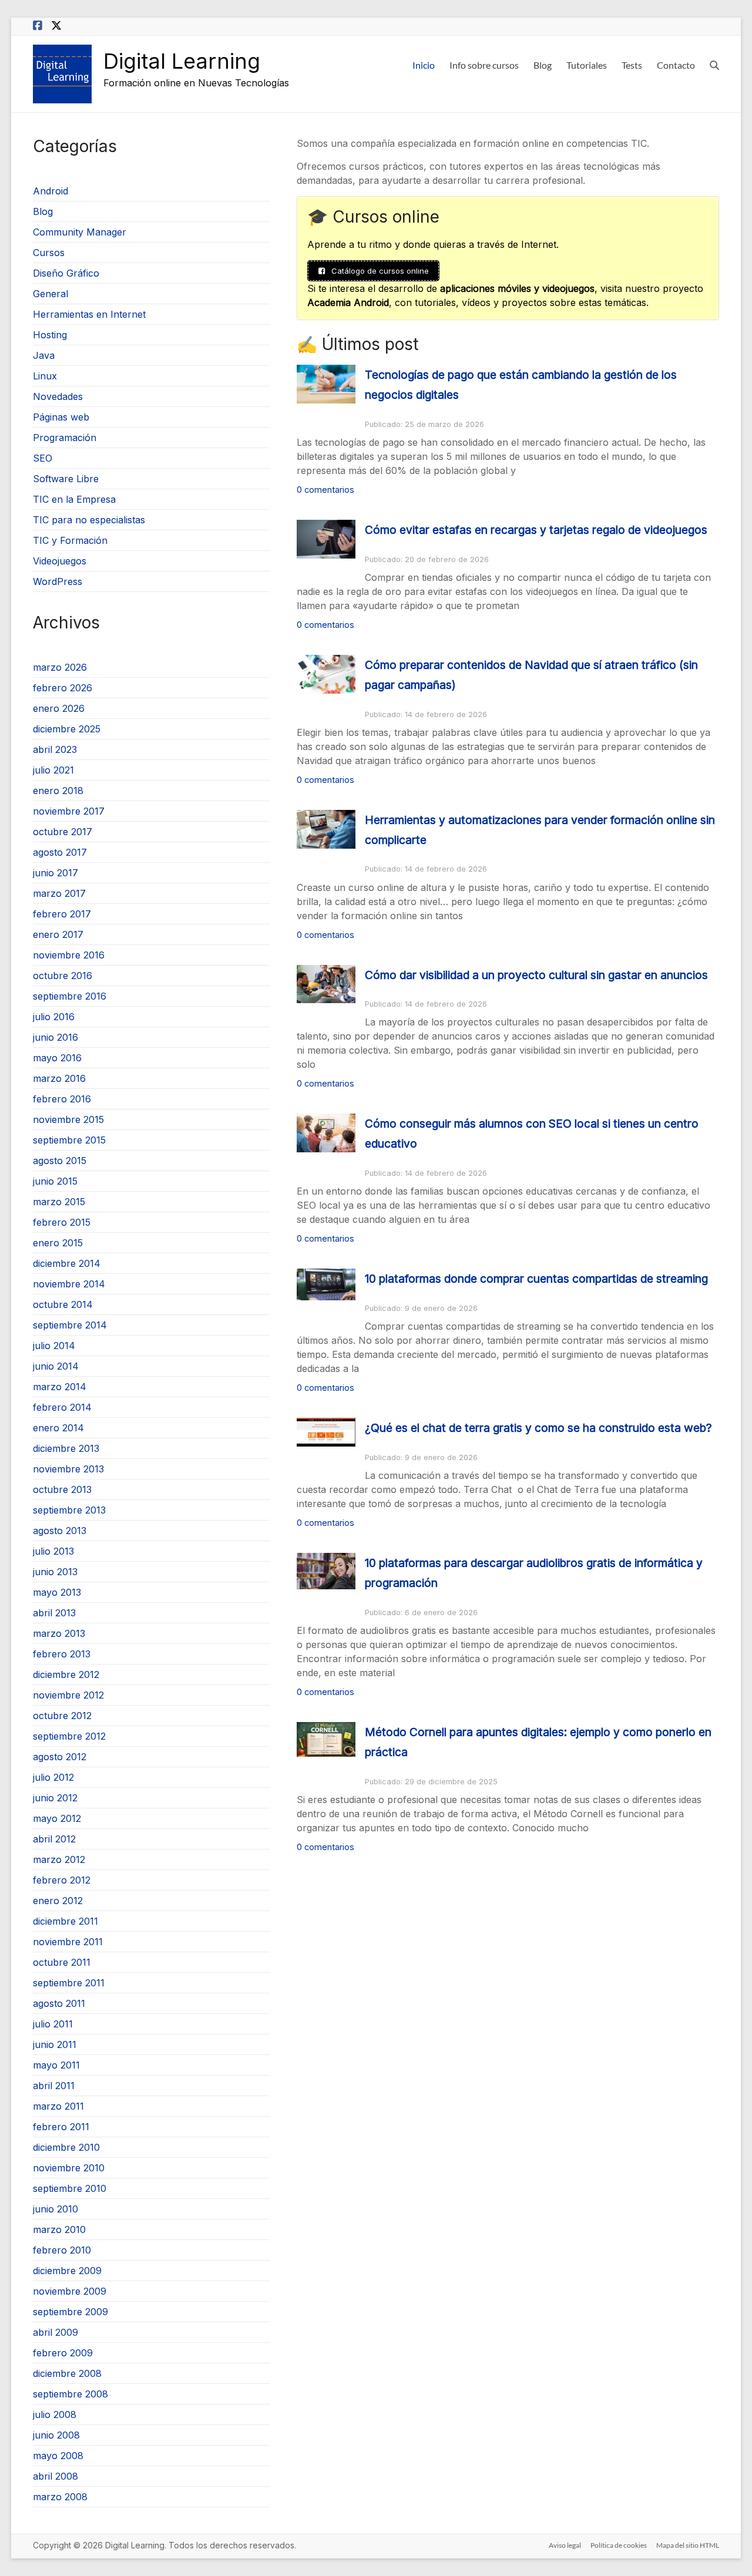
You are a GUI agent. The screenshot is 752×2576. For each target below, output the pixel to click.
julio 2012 (53, 1777)
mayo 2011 (56, 2065)
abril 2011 (54, 2086)
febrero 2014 (62, 1407)
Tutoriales (587, 65)
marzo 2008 (60, 2497)
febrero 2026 (63, 688)
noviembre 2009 (70, 2291)
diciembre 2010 (66, 2147)
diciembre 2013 (66, 1448)
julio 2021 (53, 770)
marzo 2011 (58, 2106)
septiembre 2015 (69, 1140)
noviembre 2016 (69, 955)
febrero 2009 (63, 2353)
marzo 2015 (59, 1202)
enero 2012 (58, 1901)
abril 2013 (54, 1613)
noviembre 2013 (68, 1469)
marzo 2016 (59, 1078)
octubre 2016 (63, 976)
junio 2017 (56, 873)
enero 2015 (58, 1243)
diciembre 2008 (67, 2373)
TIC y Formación (70, 540)
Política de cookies (619, 2545)
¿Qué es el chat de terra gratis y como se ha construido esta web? (538, 1428)
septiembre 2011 (69, 1983)
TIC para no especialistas (89, 520)
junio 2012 (55, 1798)
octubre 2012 (62, 1716)
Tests (632, 65)
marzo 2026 (60, 667)
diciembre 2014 (67, 1263)
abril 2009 (56, 2332)
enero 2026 (59, 708)
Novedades (58, 396)
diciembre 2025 (67, 729)
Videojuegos (60, 561)
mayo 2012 (57, 1818)
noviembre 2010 (69, 2168)
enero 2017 (58, 934)
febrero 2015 (62, 1222)
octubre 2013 (62, 1489)
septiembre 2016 (70, 996)
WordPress (58, 581)
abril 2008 (56, 2476)
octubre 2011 (62, 1962)
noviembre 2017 (69, 811)
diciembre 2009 (67, 2271)
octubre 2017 (63, 832)
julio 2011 (53, 2024)
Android (51, 191)
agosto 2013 (60, 1531)
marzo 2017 (59, 893)
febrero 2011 (61, 2127)
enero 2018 (58, 791)
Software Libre (66, 479)
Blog (543, 65)
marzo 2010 (59, 2229)
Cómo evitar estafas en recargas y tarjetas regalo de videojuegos (536, 530)
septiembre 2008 (70, 2394)
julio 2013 (53, 1551)
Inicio (424, 65)
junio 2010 (56, 2209)
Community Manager (80, 232)
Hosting (50, 335)
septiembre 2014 (70, 1325)
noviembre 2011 (68, 1942)
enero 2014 (58, 1428)
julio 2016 (54, 1017)
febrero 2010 (62, 2250)
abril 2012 (54, 1839)
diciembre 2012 (66, 1674)
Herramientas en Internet (89, 314)
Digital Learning (182, 61)
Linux (45, 376)
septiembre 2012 (69, 1736)
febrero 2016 (62, 1099)
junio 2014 (56, 1366)
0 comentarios (325, 490)
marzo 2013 (59, 1633)
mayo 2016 (57, 1058)
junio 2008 (56, 2435)
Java (44, 355)
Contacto (676, 65)
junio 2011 (55, 2044)
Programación (65, 438)
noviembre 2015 (68, 1119)
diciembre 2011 (66, 1921)
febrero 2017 (62, 914)
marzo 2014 (60, 1387)
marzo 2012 (59, 1859)
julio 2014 (54, 1346)
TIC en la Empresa (74, 499)
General (51, 294)
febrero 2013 (62, 1654)
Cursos (49, 253)
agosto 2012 (60, 1757)
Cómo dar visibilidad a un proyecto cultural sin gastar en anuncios (536, 975)
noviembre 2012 (68, 1695)
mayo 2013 (57, 1592)
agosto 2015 (60, 1161)
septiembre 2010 (70, 2188)
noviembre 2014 (69, 1284)
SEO (43, 458)
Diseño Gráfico (66, 273)
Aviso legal (565, 2545)
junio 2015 (55, 1181)
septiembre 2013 (69, 1510)
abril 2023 (55, 749)
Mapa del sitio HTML (688, 2545)
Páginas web (61, 417)
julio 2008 (55, 2414)
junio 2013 (55, 1572)
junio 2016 (56, 1037)
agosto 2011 (59, 2003)
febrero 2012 (62, 1880)
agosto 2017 (60, 852)
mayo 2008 (58, 2456)
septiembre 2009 (70, 2312)
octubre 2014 (63, 1304)
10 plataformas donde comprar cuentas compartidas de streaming (536, 1279)
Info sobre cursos (484, 65)
